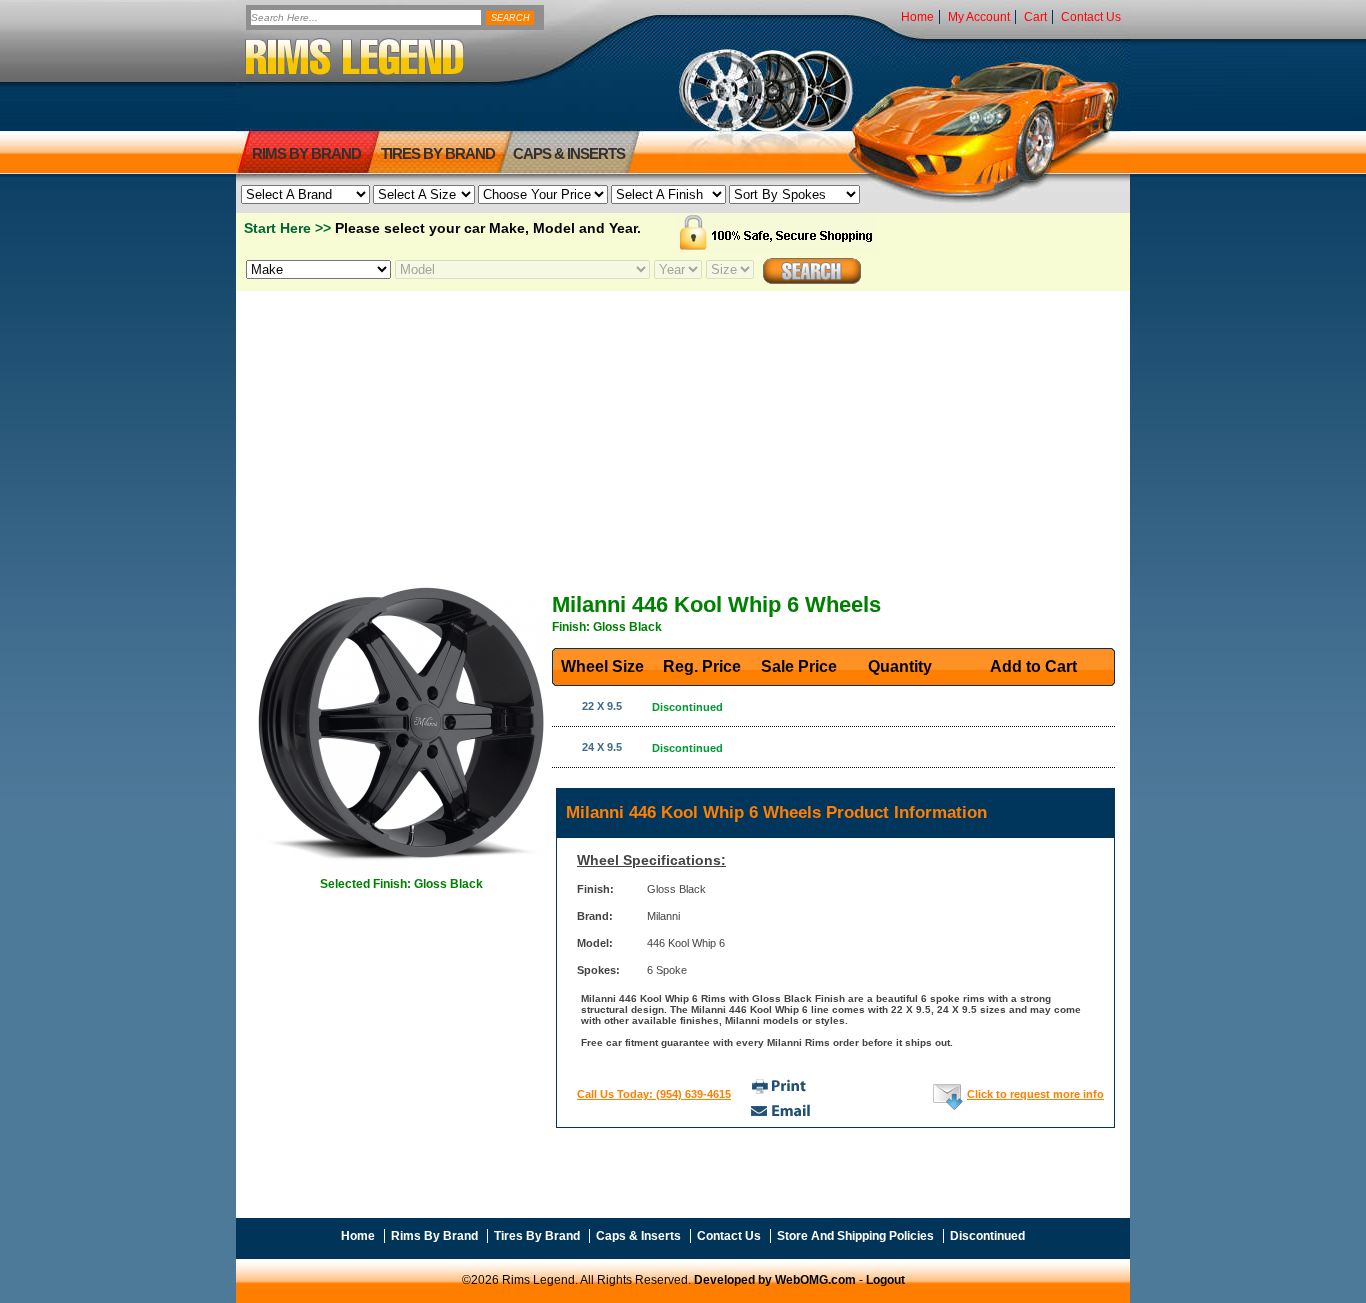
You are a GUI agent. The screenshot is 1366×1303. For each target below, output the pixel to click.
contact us (1091, 17)
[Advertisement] (683, 433)
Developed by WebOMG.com (775, 1280)
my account (979, 17)
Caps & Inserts (569, 153)
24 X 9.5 (602, 747)
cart (1035, 17)
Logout (885, 1280)
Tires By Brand (537, 1236)
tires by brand (438, 153)
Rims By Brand (306, 153)
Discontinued (987, 1236)
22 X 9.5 (602, 706)
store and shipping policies (855, 1236)
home (917, 17)
